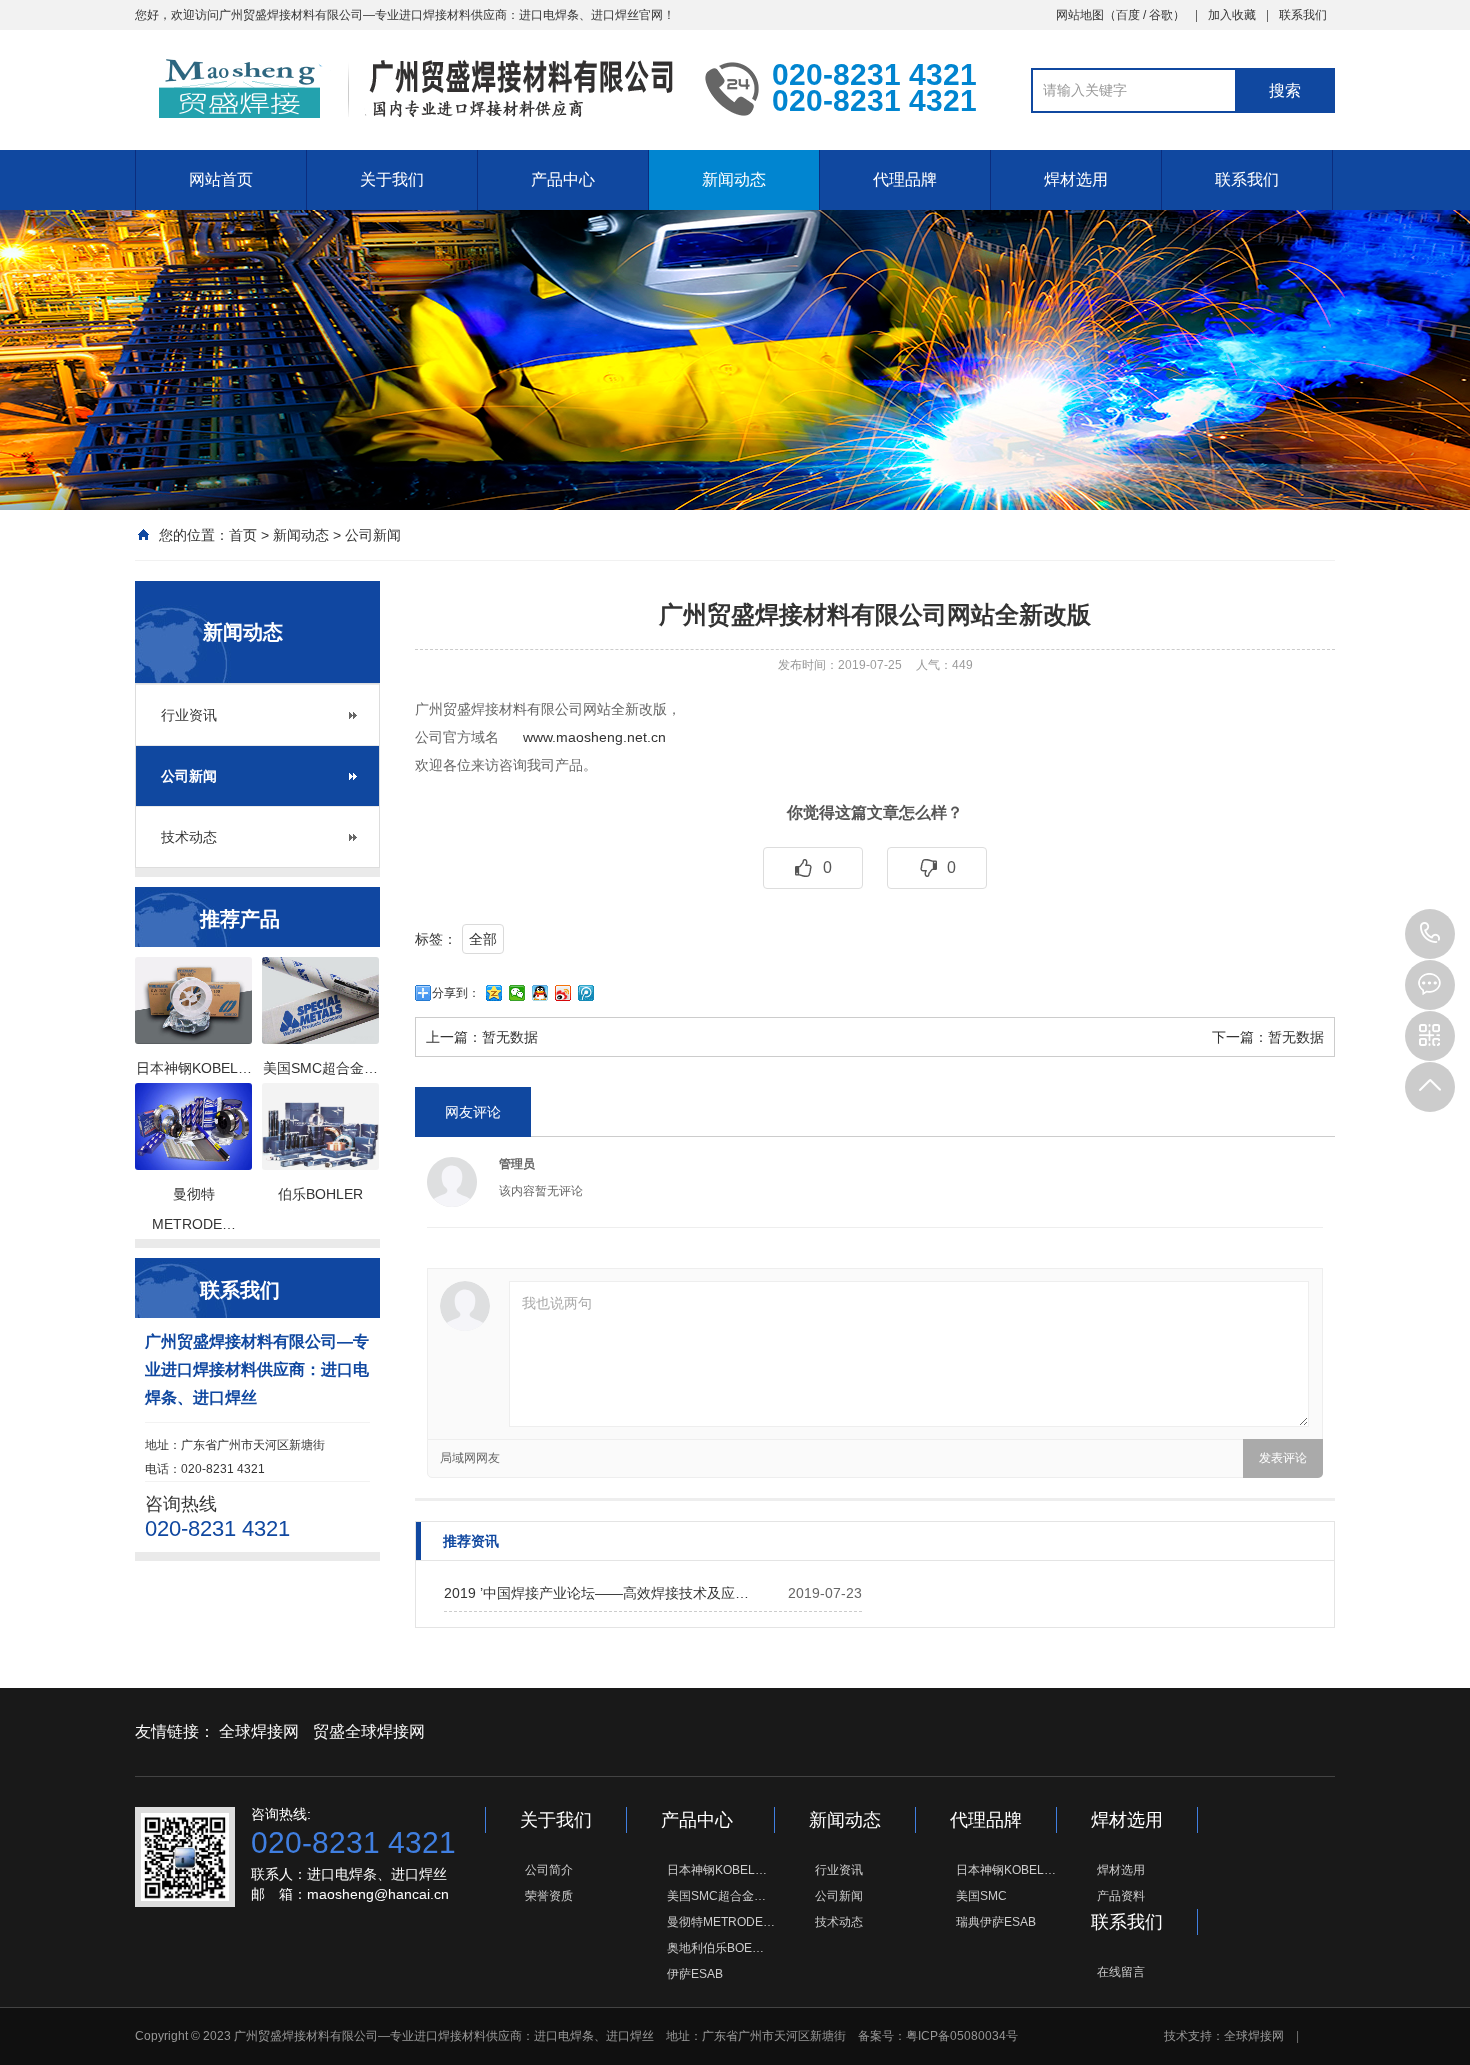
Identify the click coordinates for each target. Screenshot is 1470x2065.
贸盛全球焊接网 (369, 1731)
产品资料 (1121, 1896)
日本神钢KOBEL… (717, 1870)
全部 (483, 939)
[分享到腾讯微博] (586, 993)
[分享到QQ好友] (540, 993)
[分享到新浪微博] (563, 993)
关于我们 (392, 179)
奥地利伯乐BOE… (715, 1948)
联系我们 (1303, 15)
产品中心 (563, 179)
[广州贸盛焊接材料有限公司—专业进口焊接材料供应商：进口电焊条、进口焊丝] (405, 88)
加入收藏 (1232, 15)
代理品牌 (905, 179)
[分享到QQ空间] (494, 993)
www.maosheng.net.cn (594, 737)
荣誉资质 (549, 1896)
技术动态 (189, 837)
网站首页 (221, 179)
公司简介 (549, 1870)
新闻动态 (734, 179)
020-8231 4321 (1430, 934)
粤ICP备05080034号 (962, 2036)
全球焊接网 (259, 1731)
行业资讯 (189, 715)
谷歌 (1161, 15)
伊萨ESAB (695, 1974)
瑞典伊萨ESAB (996, 1922)
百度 (1128, 15)
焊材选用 (1076, 179)
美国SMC (981, 1896)
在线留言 (1121, 1972)
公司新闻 (373, 535)
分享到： (456, 993)
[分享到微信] (517, 993)
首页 (243, 535)
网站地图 (1080, 15)
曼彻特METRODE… (721, 1922)
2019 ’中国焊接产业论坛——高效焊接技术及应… (596, 1593)
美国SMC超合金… (716, 1896)
